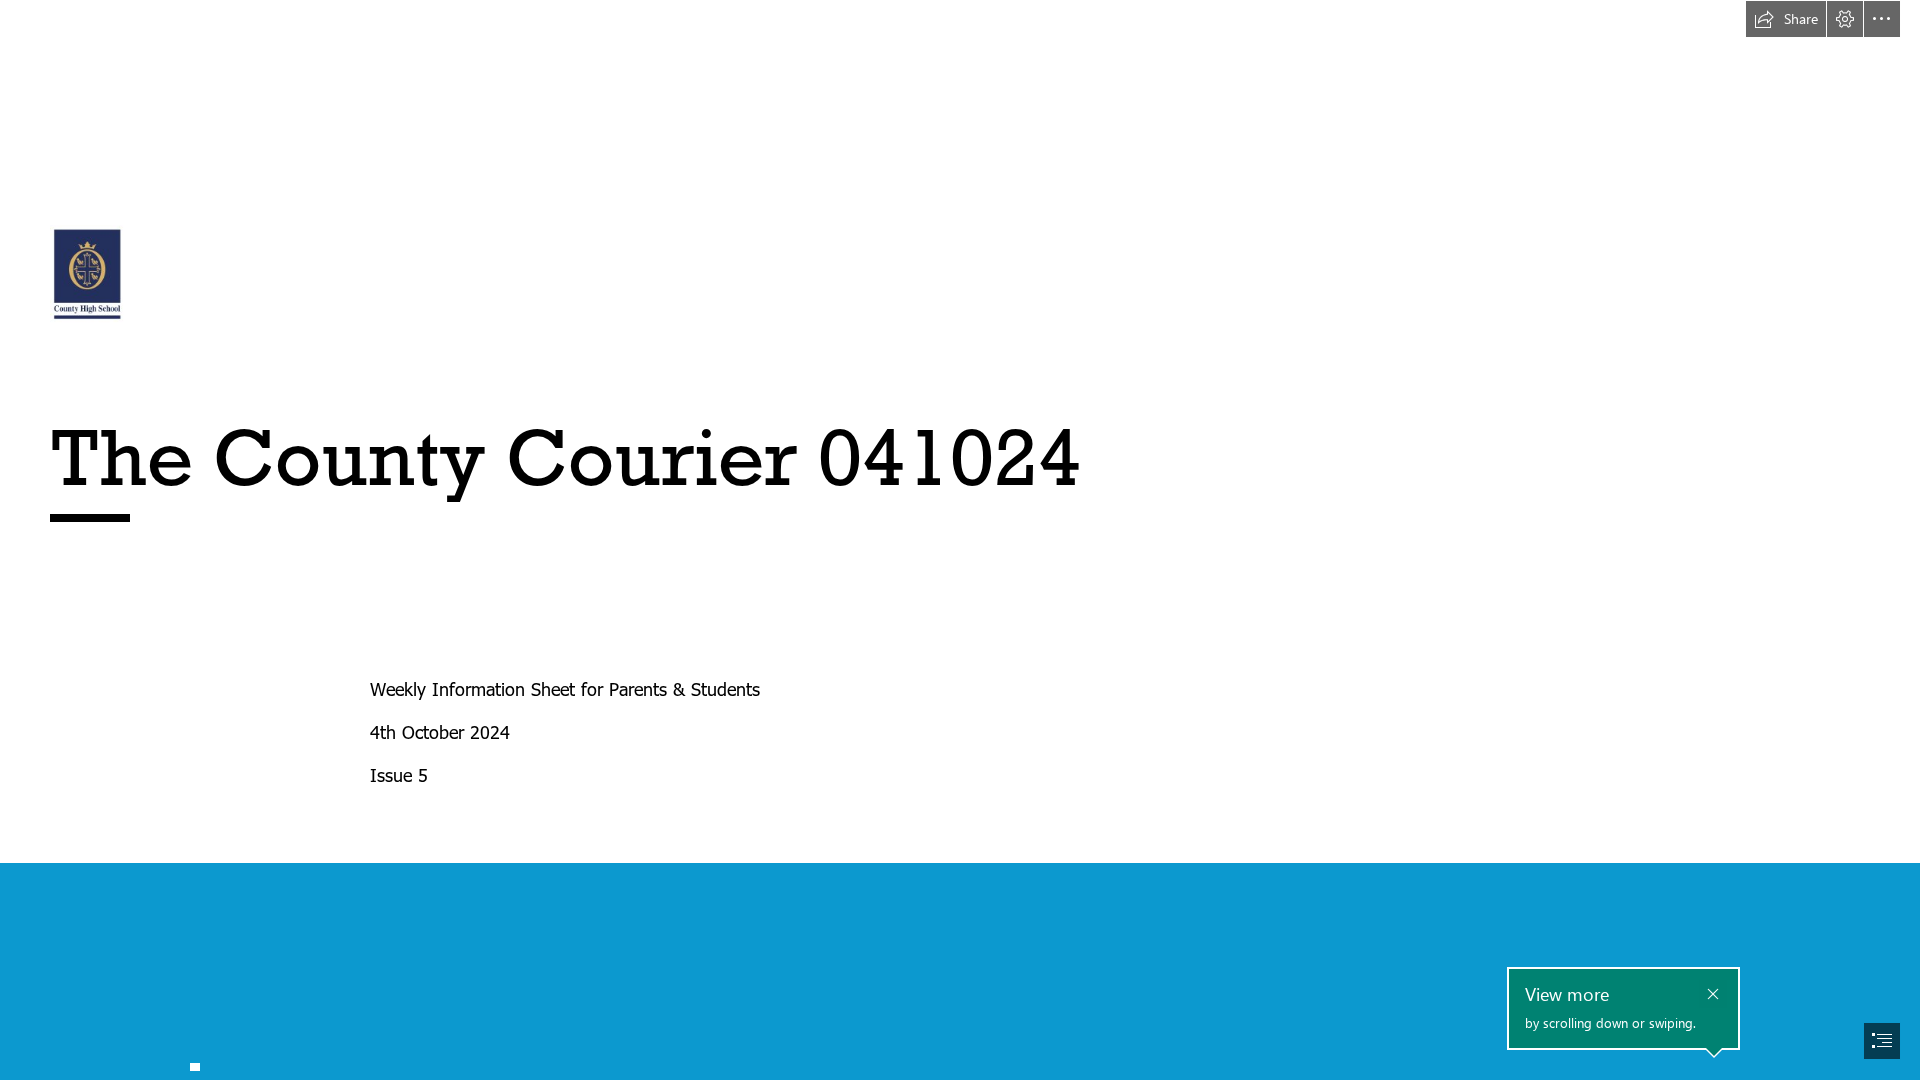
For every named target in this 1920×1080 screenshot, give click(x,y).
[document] (960, 540)
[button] (1786, 19)
